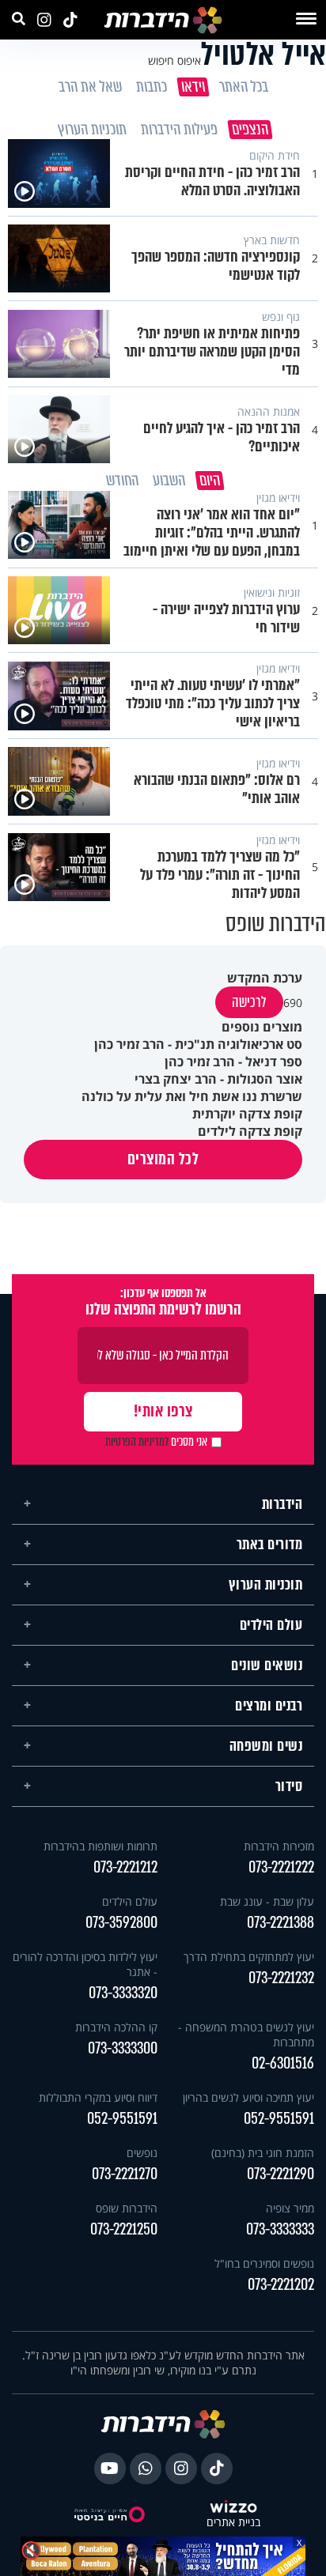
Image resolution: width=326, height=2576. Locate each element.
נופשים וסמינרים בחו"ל (264, 2260)
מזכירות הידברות (279, 1843)
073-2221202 (281, 2282)
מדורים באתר (270, 1541)
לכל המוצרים (163, 1156)
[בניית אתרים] (233, 2505)
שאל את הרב (89, 87)
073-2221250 (124, 2226)
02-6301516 (283, 2060)
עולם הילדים (271, 1622)
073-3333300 (123, 2045)
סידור (289, 1783)
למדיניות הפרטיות (137, 1439)
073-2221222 (281, 1864)
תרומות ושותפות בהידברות (100, 1843)
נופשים (142, 2150)
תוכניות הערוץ (266, 1582)
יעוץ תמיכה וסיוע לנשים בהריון (248, 2094)
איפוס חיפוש (174, 60)
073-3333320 (123, 1990)
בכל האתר (243, 87)
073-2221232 (281, 1975)
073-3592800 (121, 1920)
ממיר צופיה (290, 2205)
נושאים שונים (267, 1662)
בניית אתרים (233, 2519)
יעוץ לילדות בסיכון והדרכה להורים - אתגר (85, 1961)
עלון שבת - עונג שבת (267, 1898)
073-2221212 (125, 1864)
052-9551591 (279, 2116)
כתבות (151, 87)
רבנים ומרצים (269, 1703)
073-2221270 (125, 2171)
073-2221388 (281, 1920)
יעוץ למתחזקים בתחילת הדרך (249, 1954)
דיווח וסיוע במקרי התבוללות (98, 2094)
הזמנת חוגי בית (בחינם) (263, 2150)
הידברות (282, 1501)
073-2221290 (281, 2171)
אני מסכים (156, 1439)
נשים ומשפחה (266, 1743)
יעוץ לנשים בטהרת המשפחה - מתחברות (246, 2031)
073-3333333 (280, 2226)
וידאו (192, 87)
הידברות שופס (127, 2205)
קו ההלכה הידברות (116, 2024)
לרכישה (249, 999)
